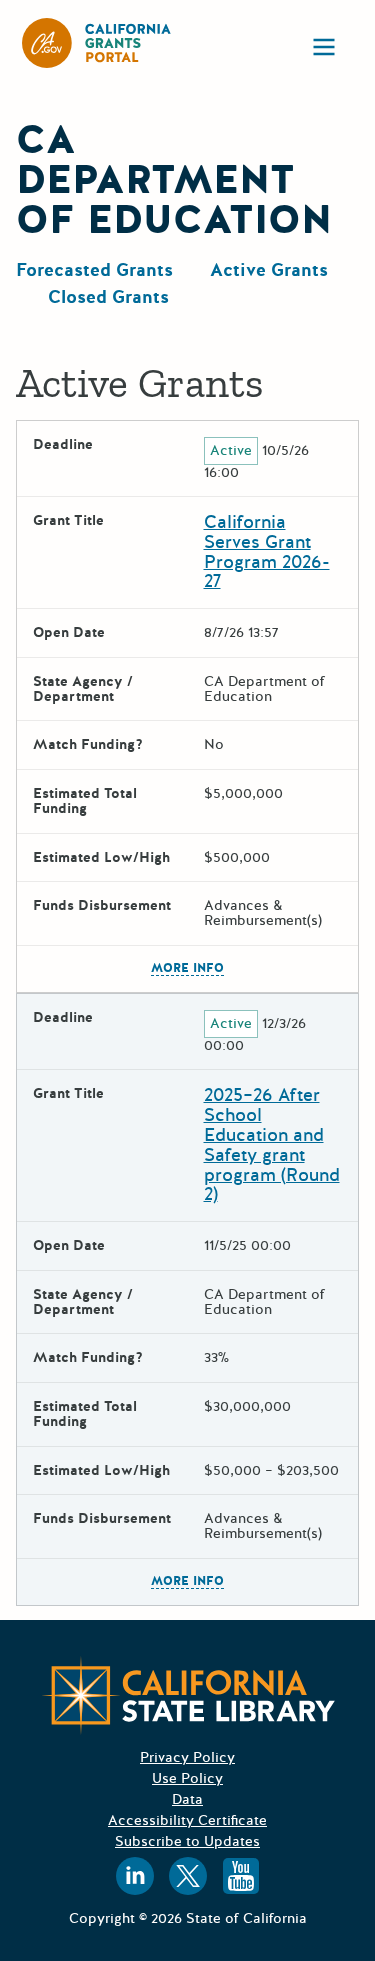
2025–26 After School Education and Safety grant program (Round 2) (272, 1144)
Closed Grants (108, 297)
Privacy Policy (187, 1757)
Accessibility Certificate (187, 1820)
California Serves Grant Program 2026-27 (267, 551)
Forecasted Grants (94, 270)
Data (187, 1799)
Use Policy (187, 1778)
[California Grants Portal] (97, 43)
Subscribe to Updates (187, 1841)
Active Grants (269, 270)
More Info (187, 969)
